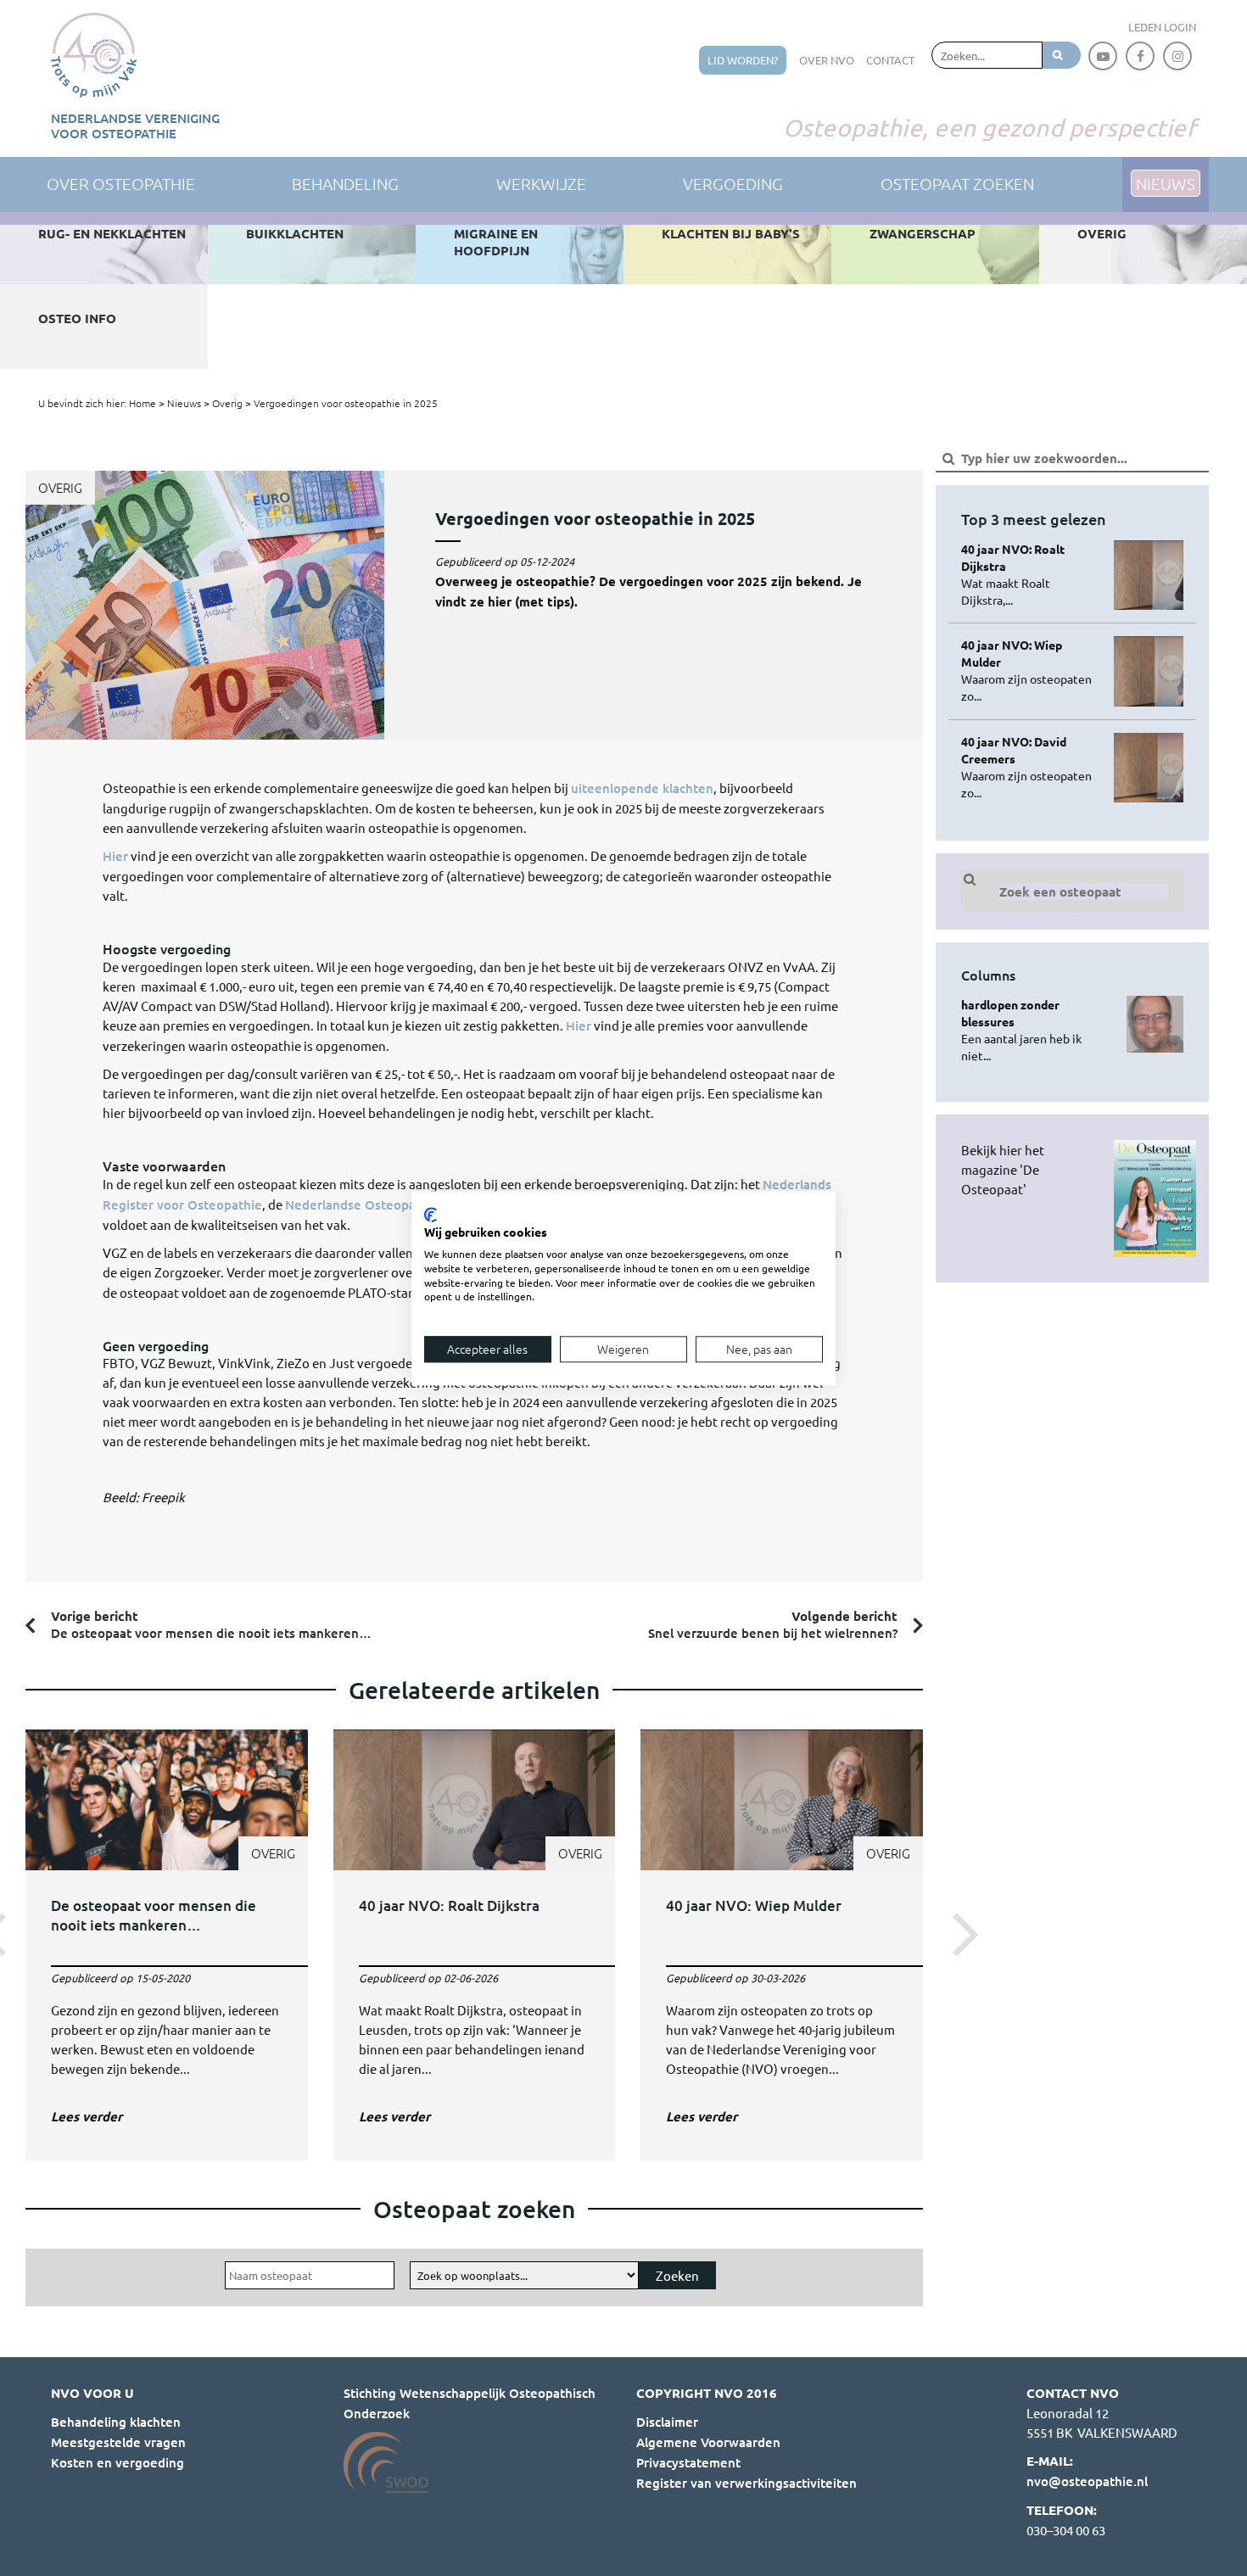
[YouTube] (1103, 56)
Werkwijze (541, 183)
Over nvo (827, 60)
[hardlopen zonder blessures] (1031, 1030)
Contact (890, 60)
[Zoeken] (1062, 55)
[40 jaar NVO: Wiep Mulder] (782, 1932)
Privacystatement (688, 2462)
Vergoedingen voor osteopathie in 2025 (346, 403)
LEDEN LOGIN (1162, 27)
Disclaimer (667, 2422)
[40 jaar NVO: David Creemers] (1031, 767)
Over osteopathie (121, 183)
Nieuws (184, 403)
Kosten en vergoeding (117, 2462)
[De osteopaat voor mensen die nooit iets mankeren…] (167, 1932)
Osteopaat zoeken (957, 183)
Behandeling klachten (116, 2422)
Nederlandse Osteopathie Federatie (393, 1204)
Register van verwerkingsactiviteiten (747, 2483)
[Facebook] (1140, 56)
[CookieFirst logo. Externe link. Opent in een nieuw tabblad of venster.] (431, 1215)
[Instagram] (1177, 56)
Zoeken (677, 2275)
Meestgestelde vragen (118, 2442)
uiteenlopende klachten (642, 788)
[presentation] (961, 1932)
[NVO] (94, 55)
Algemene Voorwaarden (708, 2442)
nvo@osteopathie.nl (1087, 2481)
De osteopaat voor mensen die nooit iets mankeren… (211, 1624)
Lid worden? (743, 60)
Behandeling (345, 183)
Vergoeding (733, 183)
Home (143, 403)
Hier (115, 856)
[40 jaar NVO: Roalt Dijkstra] (475, 1932)
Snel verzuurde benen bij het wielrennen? (773, 1624)
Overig (227, 403)
